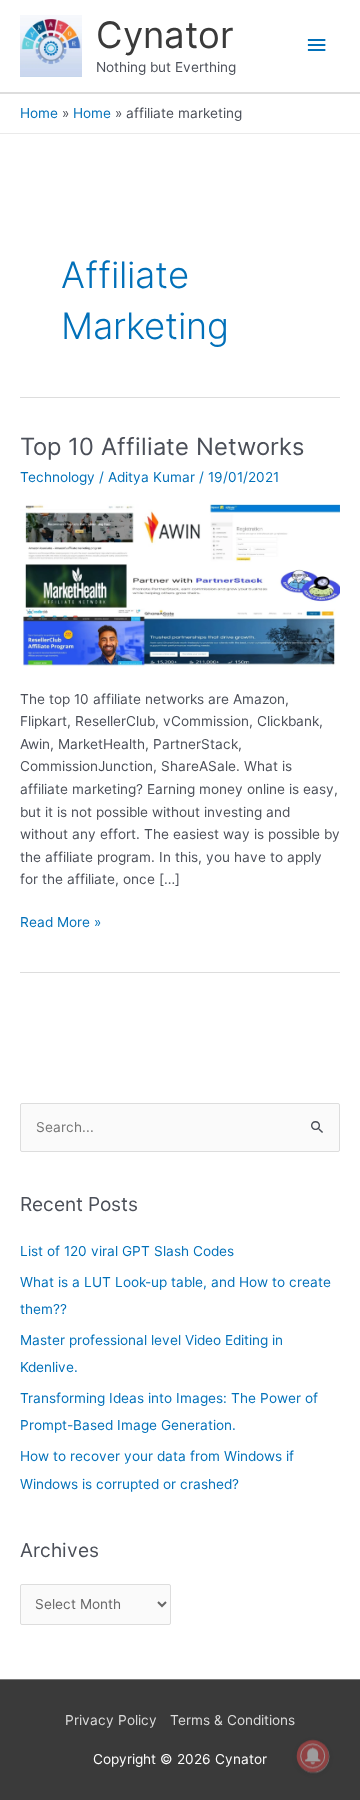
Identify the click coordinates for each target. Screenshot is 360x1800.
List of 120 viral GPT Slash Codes (127, 1251)
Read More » (60, 920)
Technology (57, 477)
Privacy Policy (111, 1720)
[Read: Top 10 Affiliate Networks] (180, 584)
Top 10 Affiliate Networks (162, 446)
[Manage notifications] (313, 1756)
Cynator (165, 35)
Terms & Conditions (232, 1720)
